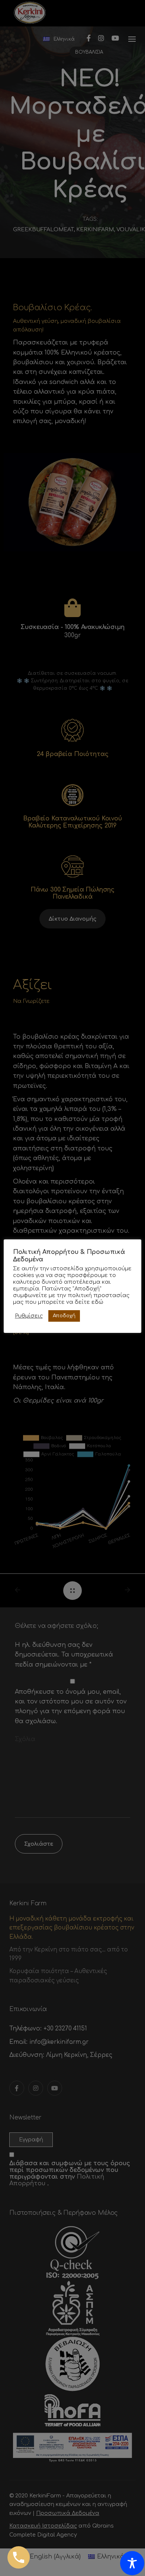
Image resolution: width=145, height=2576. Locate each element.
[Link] (19, 2557)
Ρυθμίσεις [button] (29, 1316)
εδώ (97, 1302)
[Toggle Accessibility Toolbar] (132, 2563)
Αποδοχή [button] (64, 1316)
